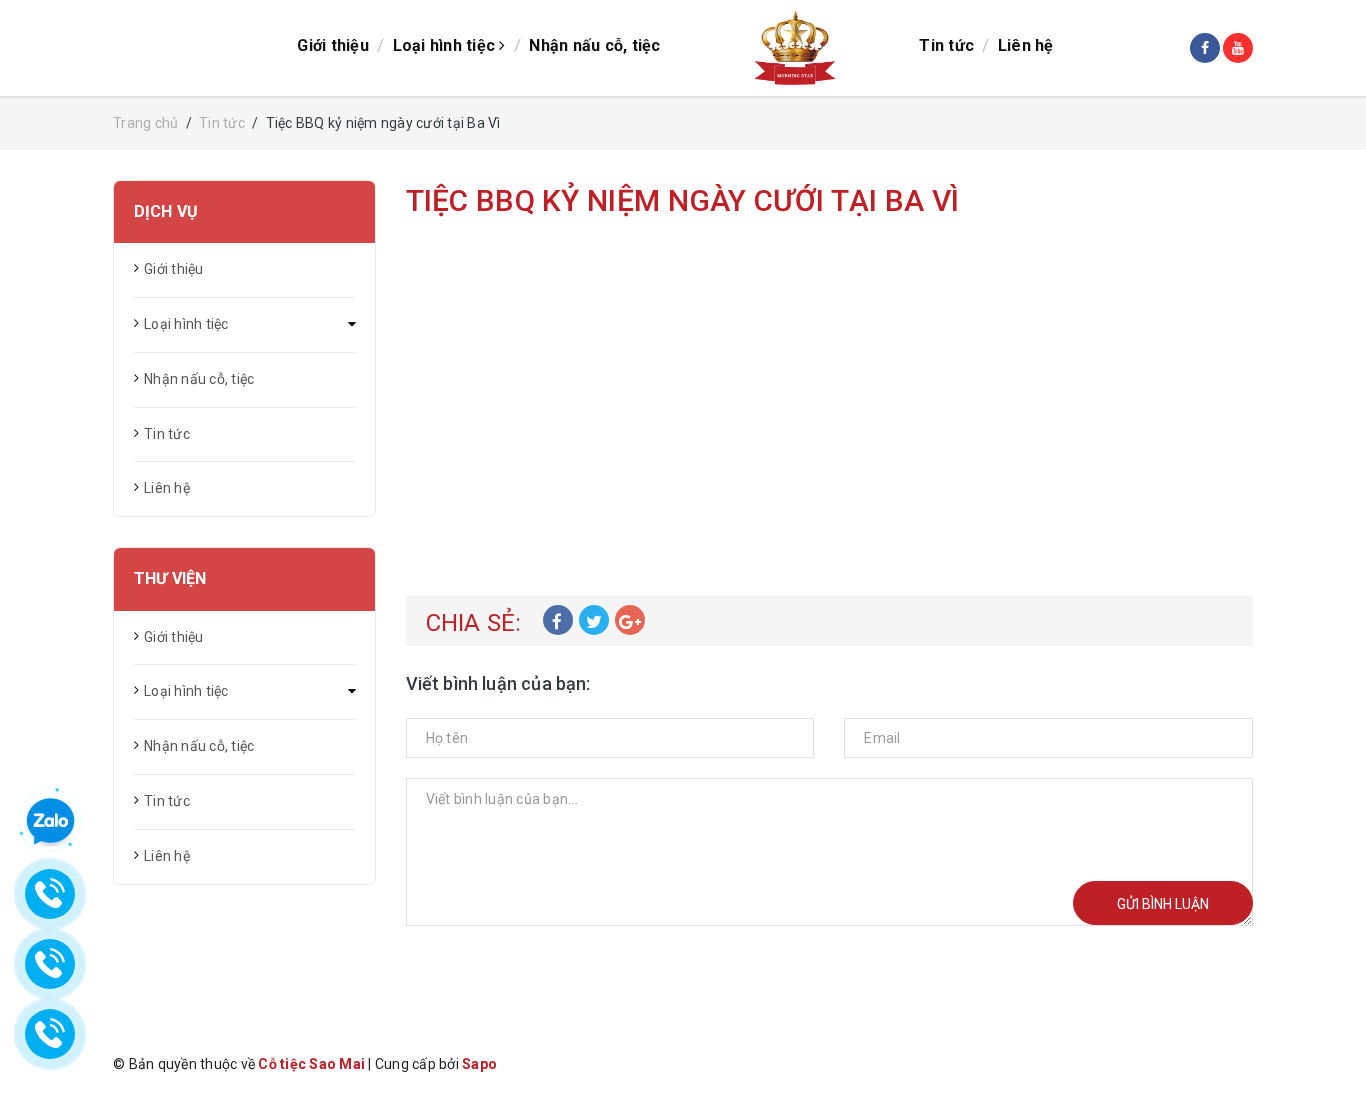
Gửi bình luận (1163, 904)
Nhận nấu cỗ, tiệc (594, 45)
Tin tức (946, 45)
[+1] (630, 620)
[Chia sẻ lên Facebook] (558, 620)
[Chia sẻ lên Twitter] (594, 620)
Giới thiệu (333, 45)
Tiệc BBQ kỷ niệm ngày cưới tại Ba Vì (683, 200)
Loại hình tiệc (446, 45)
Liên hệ (1026, 45)
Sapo (479, 1064)
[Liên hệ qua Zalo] (50, 822)
